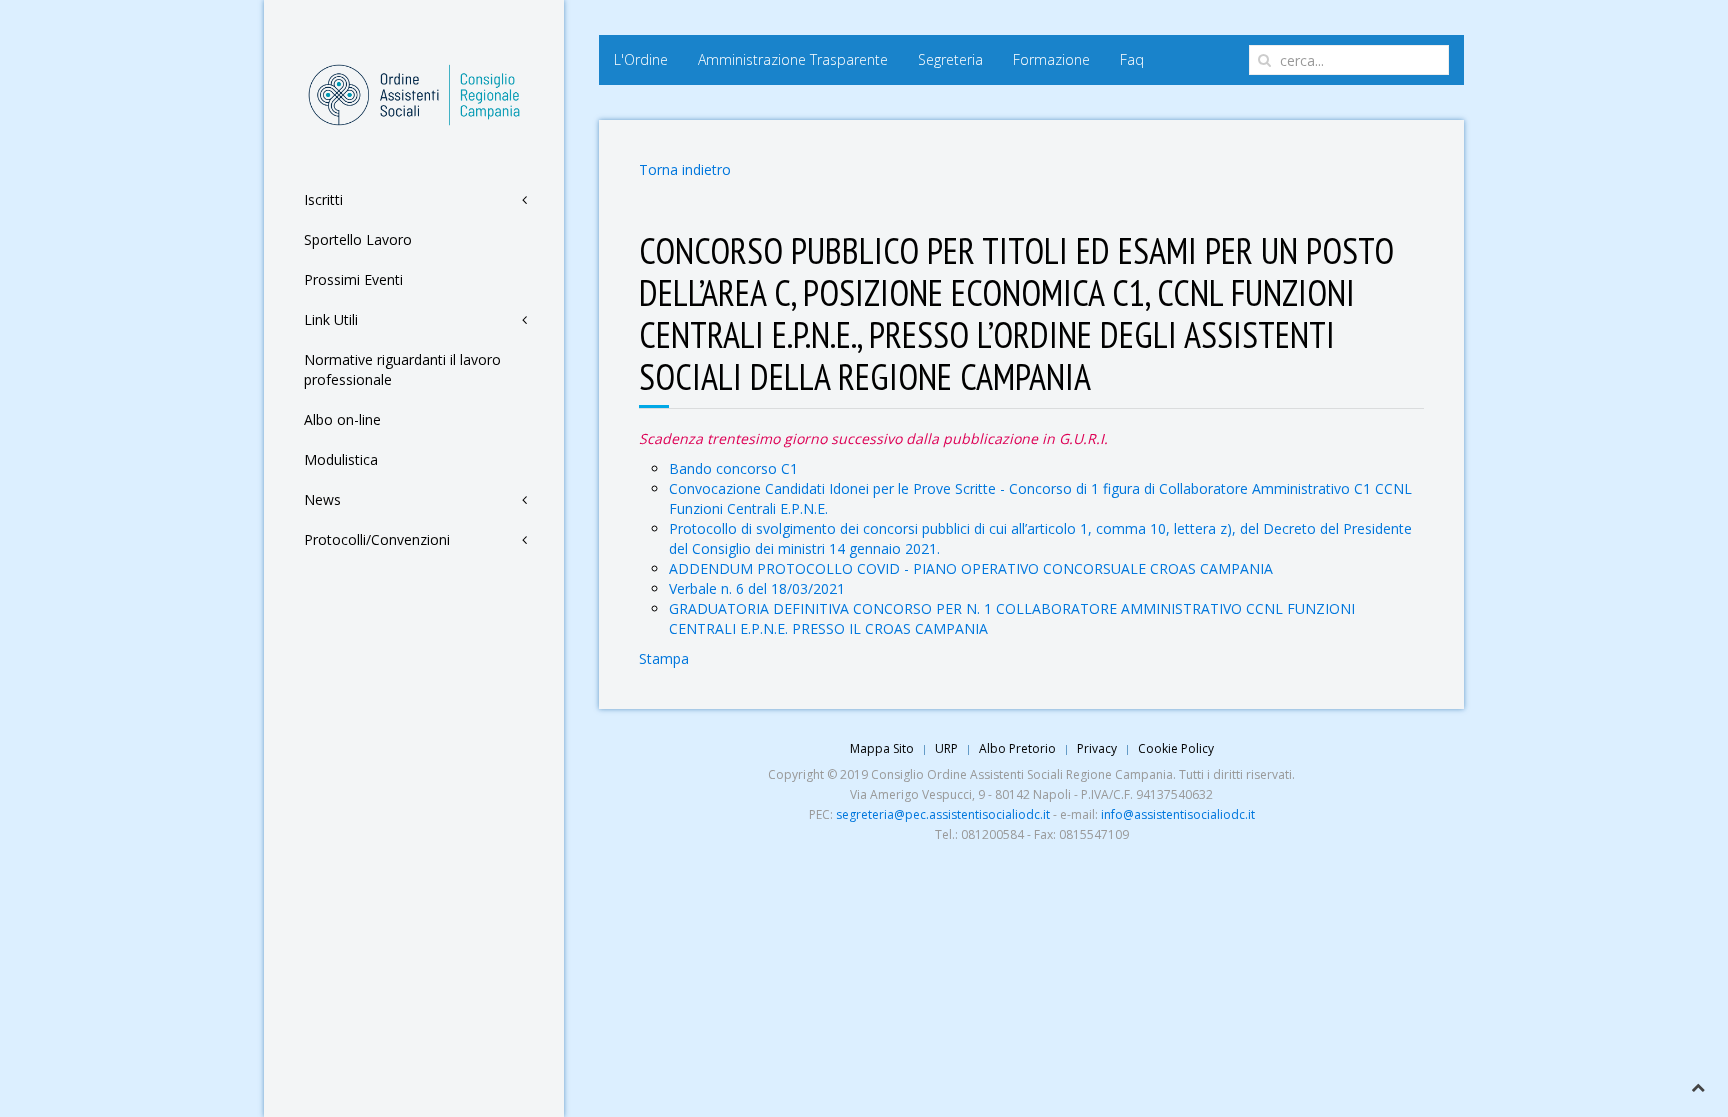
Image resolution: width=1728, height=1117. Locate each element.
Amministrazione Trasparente (793, 59)
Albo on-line (342, 419)
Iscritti (323, 199)
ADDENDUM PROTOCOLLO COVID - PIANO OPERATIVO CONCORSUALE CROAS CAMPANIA (971, 568)
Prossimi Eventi (353, 279)
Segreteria (950, 59)
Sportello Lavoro (358, 239)
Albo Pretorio (1017, 748)
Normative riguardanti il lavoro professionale (402, 369)
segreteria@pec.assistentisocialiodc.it (943, 814)
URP (946, 748)
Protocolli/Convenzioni (377, 539)
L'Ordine (641, 59)
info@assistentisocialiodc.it (1178, 814)
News (322, 499)
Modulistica (341, 459)
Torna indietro (685, 169)
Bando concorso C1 (733, 468)
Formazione (1051, 59)
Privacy (1097, 748)
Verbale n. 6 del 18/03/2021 (757, 588)
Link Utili (331, 319)
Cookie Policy (1176, 748)
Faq (1132, 59)
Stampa (664, 658)
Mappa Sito (882, 748)
